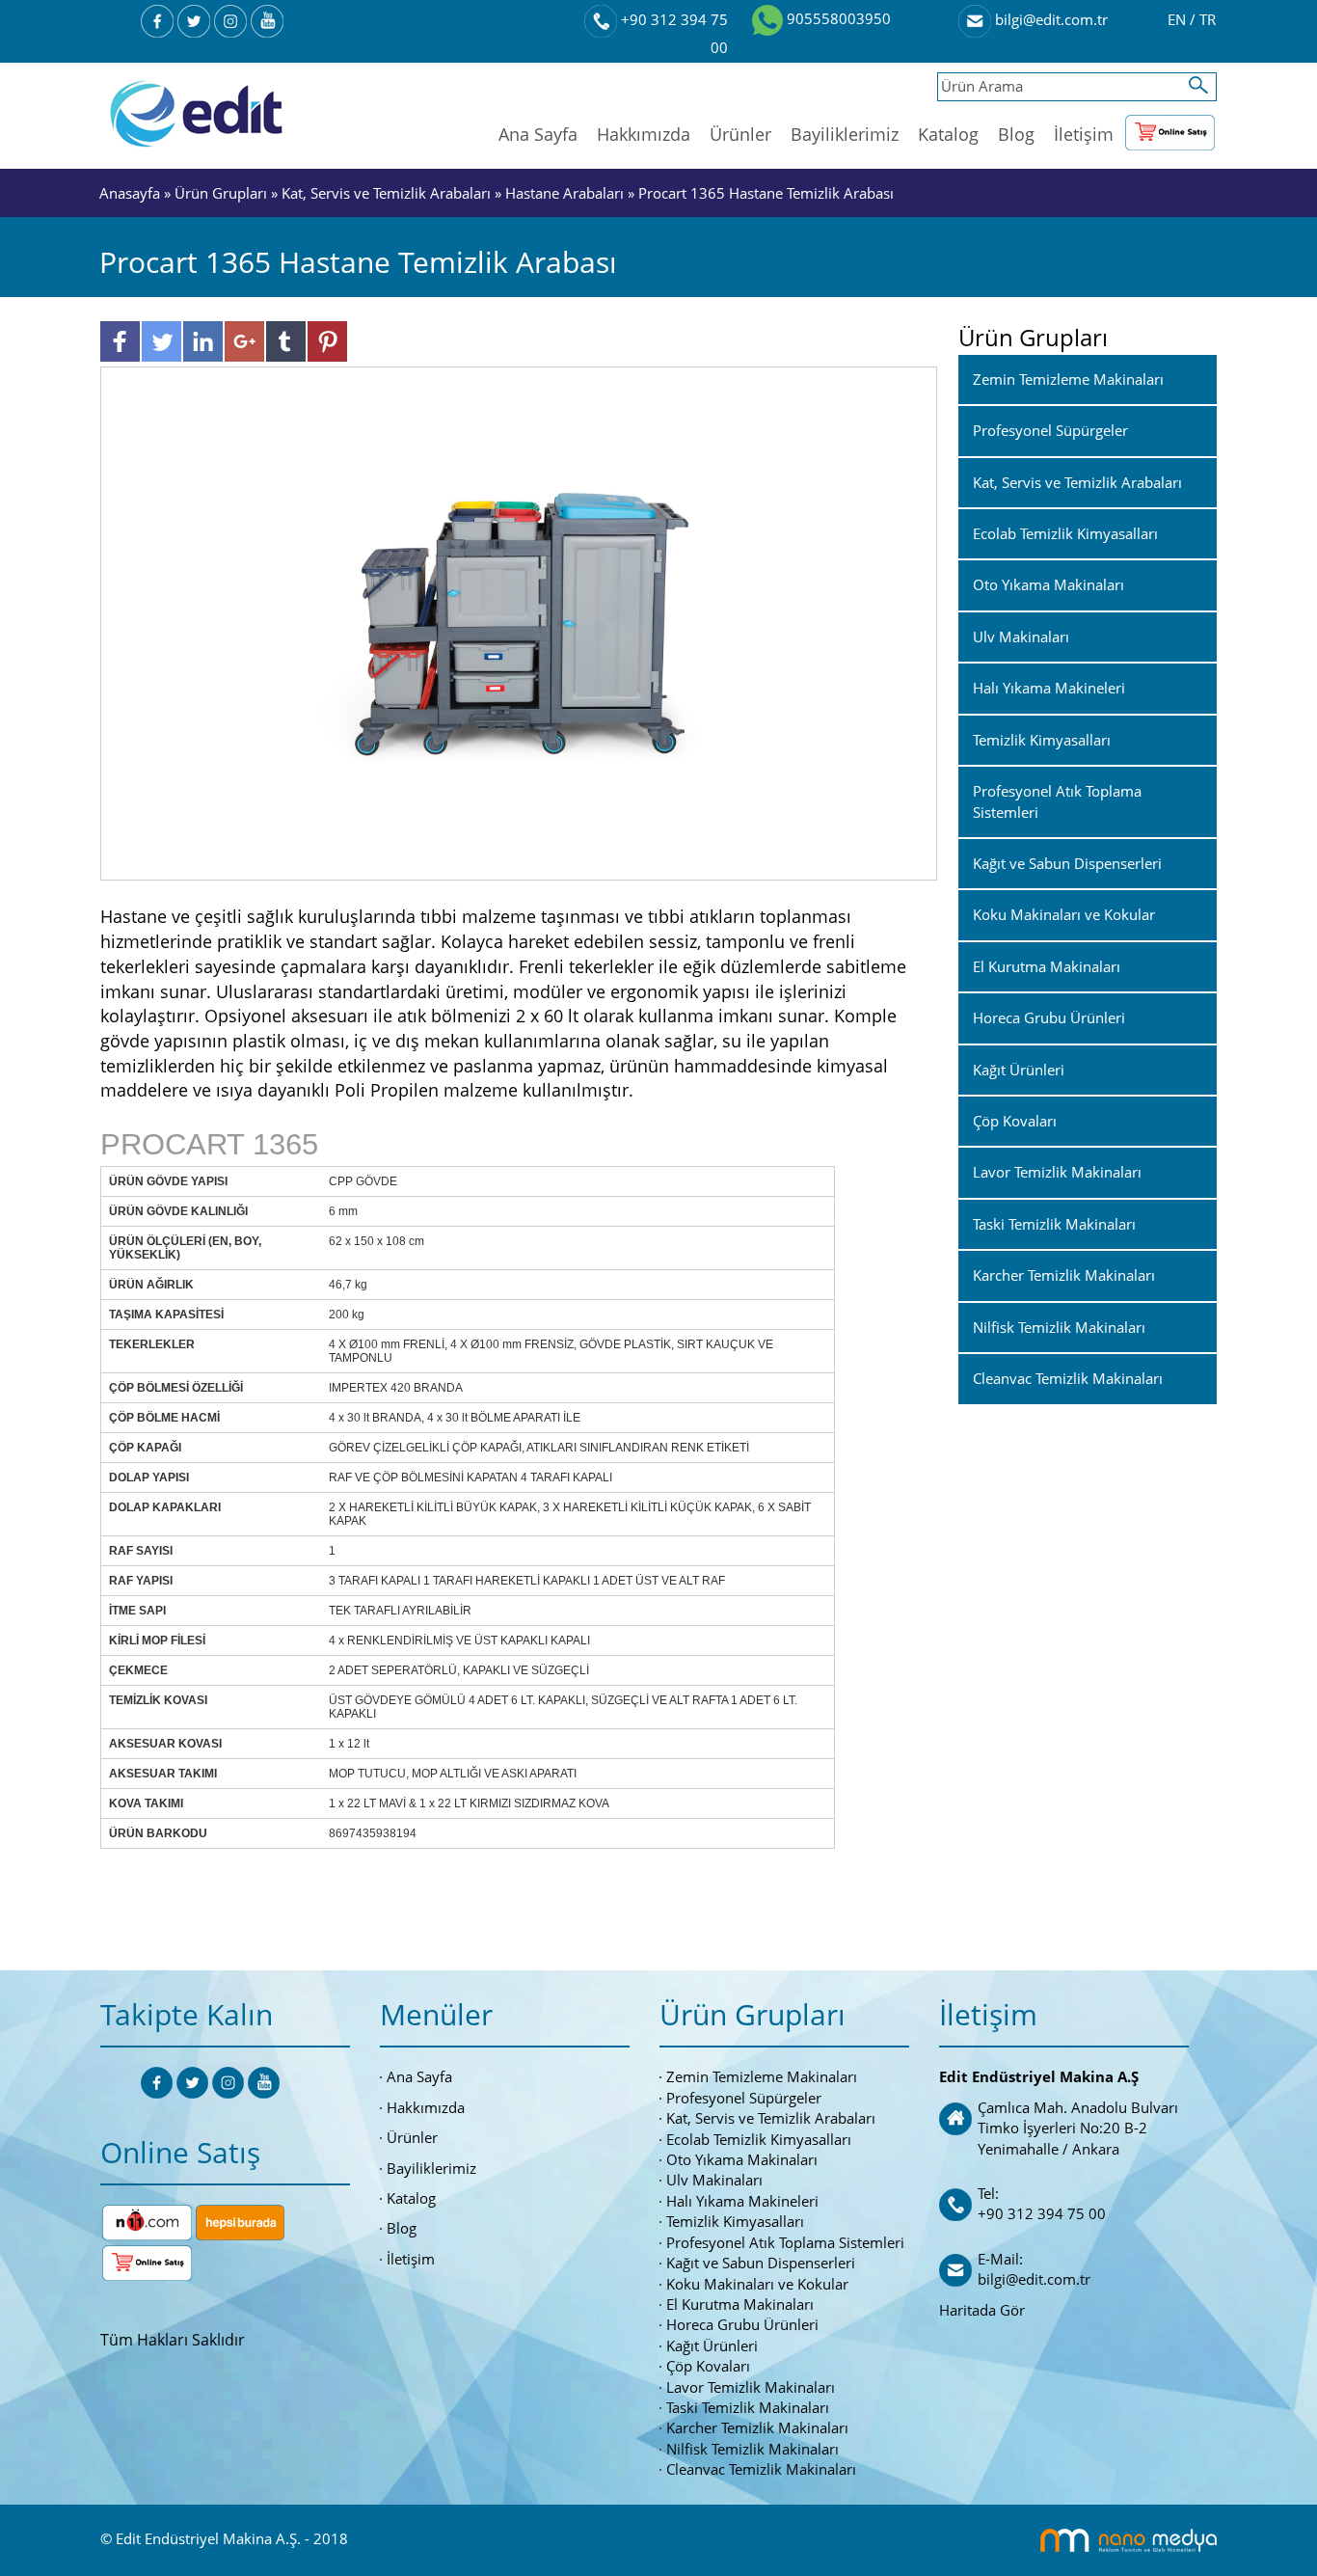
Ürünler (740, 134)
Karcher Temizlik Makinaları (757, 2427)
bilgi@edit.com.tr (1049, 19)
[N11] (147, 2221)
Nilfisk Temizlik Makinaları (753, 2449)
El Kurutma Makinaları (740, 2304)
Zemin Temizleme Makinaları (762, 2076)
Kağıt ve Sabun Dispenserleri (761, 2263)
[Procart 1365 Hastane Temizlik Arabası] (519, 622)
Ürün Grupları (223, 193)
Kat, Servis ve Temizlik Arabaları (386, 193)
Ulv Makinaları (714, 2180)
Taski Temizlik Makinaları (748, 2407)
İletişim (1084, 134)
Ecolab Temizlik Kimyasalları (759, 2139)
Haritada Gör (982, 2310)
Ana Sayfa (538, 134)
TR (1208, 19)
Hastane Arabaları (564, 193)
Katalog (948, 134)
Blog (1016, 134)
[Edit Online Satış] (1170, 128)
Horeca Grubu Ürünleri (742, 2324)
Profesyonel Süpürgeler (744, 2098)
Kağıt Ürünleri (712, 2346)
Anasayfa (132, 193)
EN (1179, 19)
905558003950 (837, 18)
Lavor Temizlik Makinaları (751, 2387)
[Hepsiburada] (240, 2221)
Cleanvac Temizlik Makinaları (761, 2469)
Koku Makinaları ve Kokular (757, 2284)
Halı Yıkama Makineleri (742, 2201)
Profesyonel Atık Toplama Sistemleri (785, 2242)
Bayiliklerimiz (845, 134)
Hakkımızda (644, 134)
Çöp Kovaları (708, 2366)
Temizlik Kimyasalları (735, 2221)
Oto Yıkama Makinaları (742, 2159)
